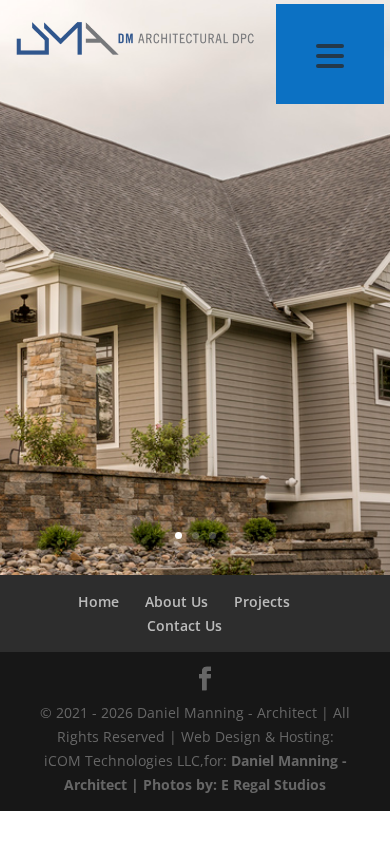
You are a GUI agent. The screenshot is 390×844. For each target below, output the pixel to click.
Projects (262, 601)
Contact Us (184, 625)
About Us (176, 601)
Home (98, 601)
